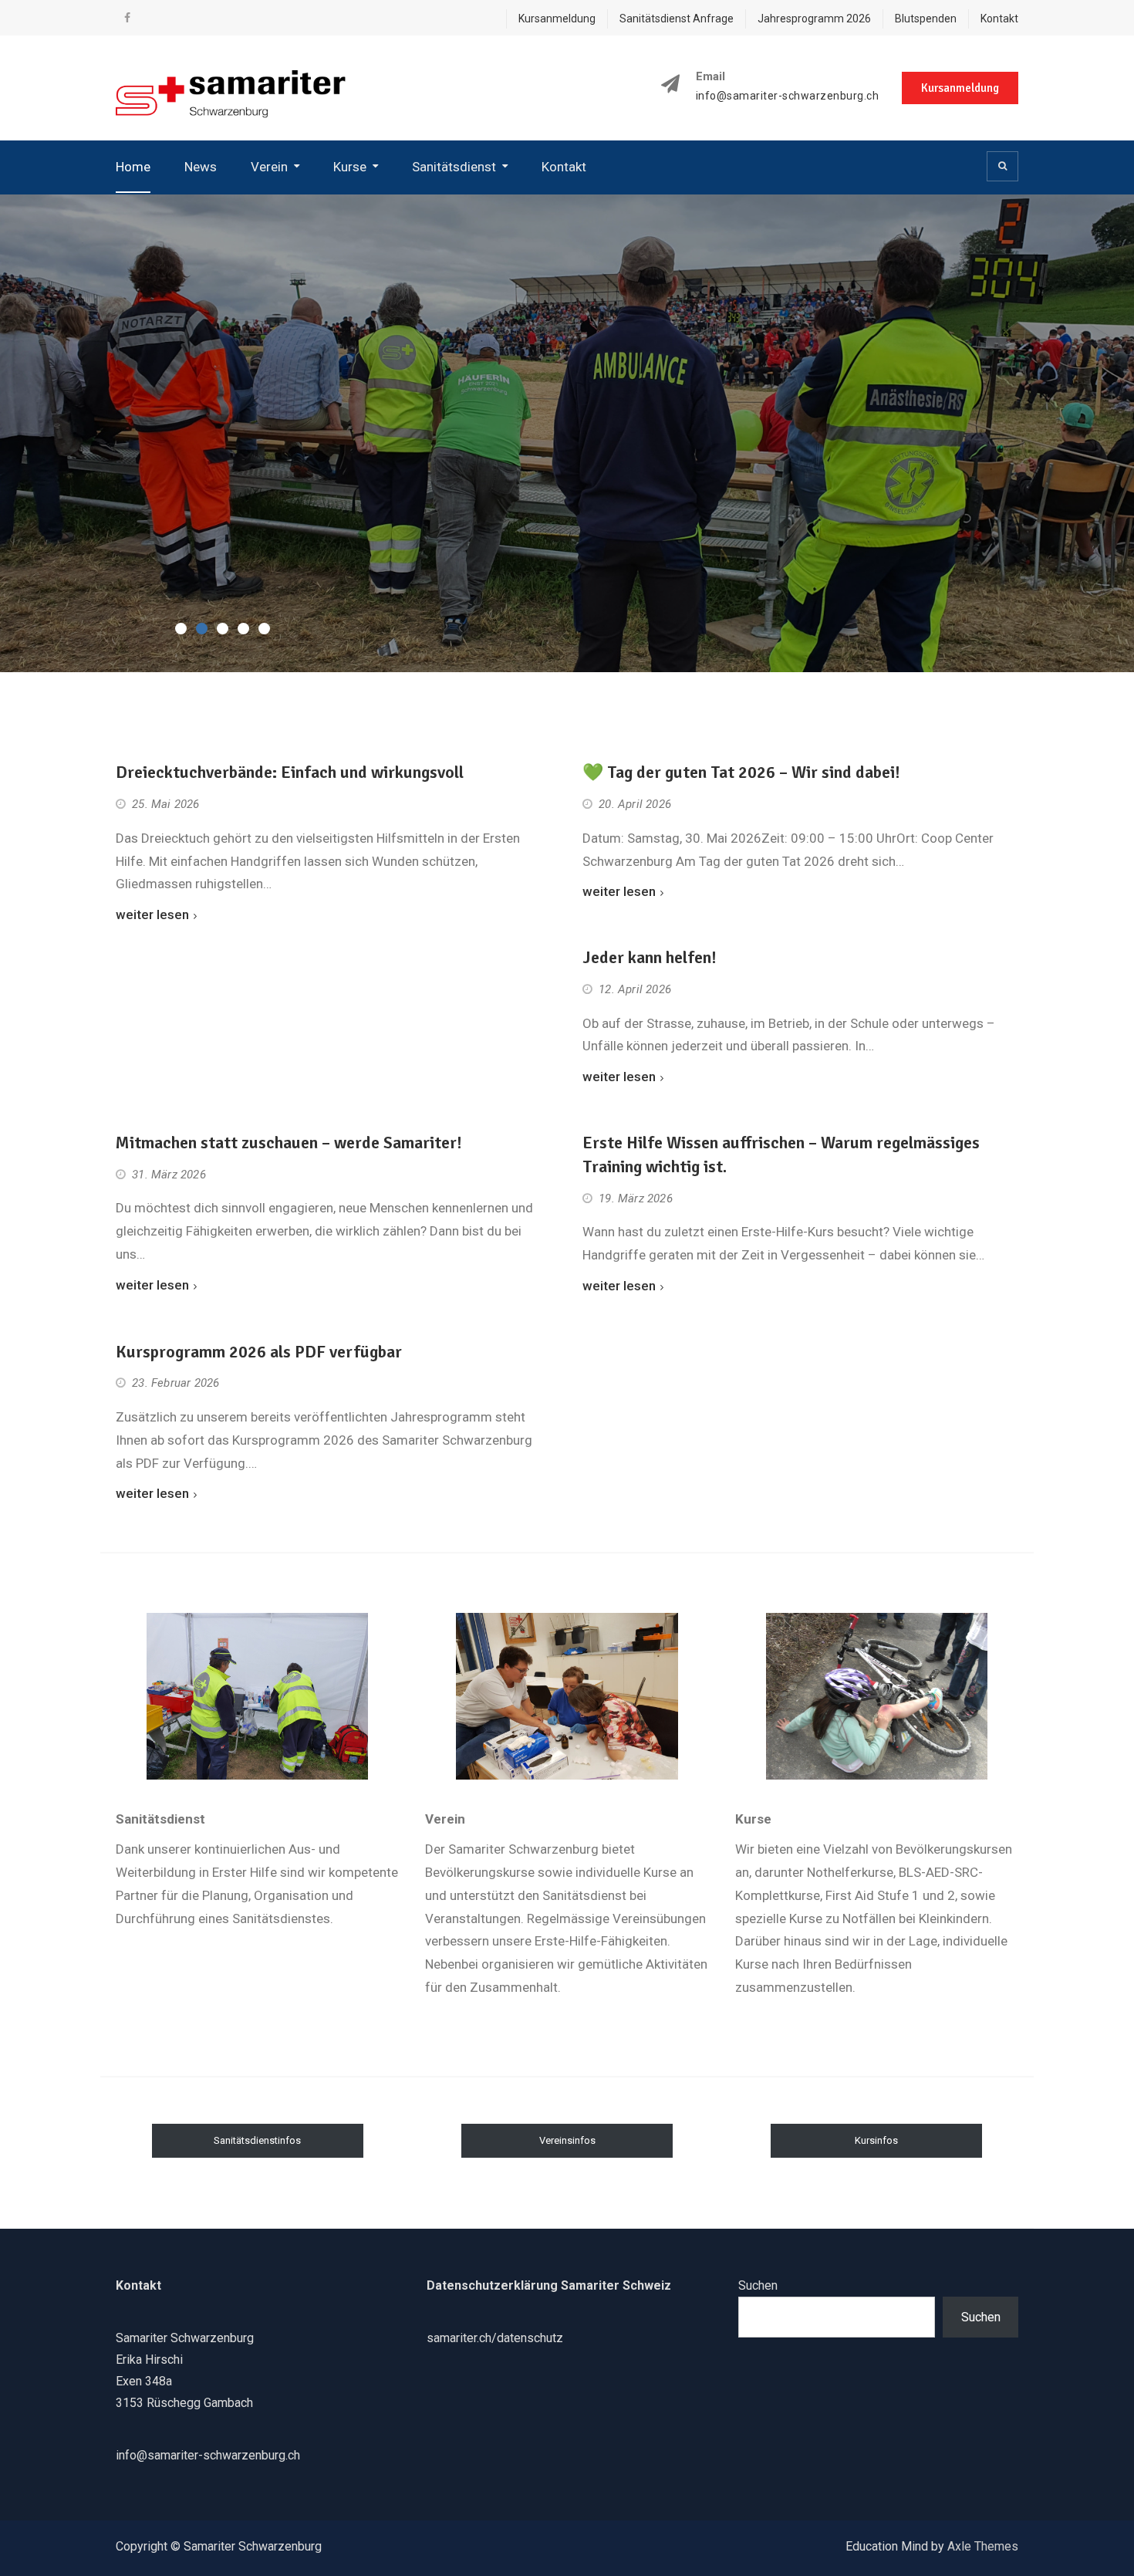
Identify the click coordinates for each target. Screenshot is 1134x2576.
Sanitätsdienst (454, 167)
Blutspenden (926, 19)
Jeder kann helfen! (650, 957)
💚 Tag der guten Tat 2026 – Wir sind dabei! (741, 772)
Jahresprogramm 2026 (814, 19)
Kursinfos (876, 2140)
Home (133, 167)
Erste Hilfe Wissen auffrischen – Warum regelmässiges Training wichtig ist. (781, 1154)
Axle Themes (983, 2546)
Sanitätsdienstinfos (257, 2140)
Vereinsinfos (567, 2140)
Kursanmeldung (557, 19)
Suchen (758, 2285)
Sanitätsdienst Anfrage (677, 19)
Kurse (350, 167)
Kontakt (999, 19)
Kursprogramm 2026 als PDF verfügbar (259, 1352)
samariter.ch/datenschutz (495, 2338)
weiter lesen (152, 914)
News (201, 167)
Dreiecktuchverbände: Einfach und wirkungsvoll (290, 772)
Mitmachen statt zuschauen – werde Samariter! (289, 1143)
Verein (269, 167)
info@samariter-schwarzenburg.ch (788, 96)
